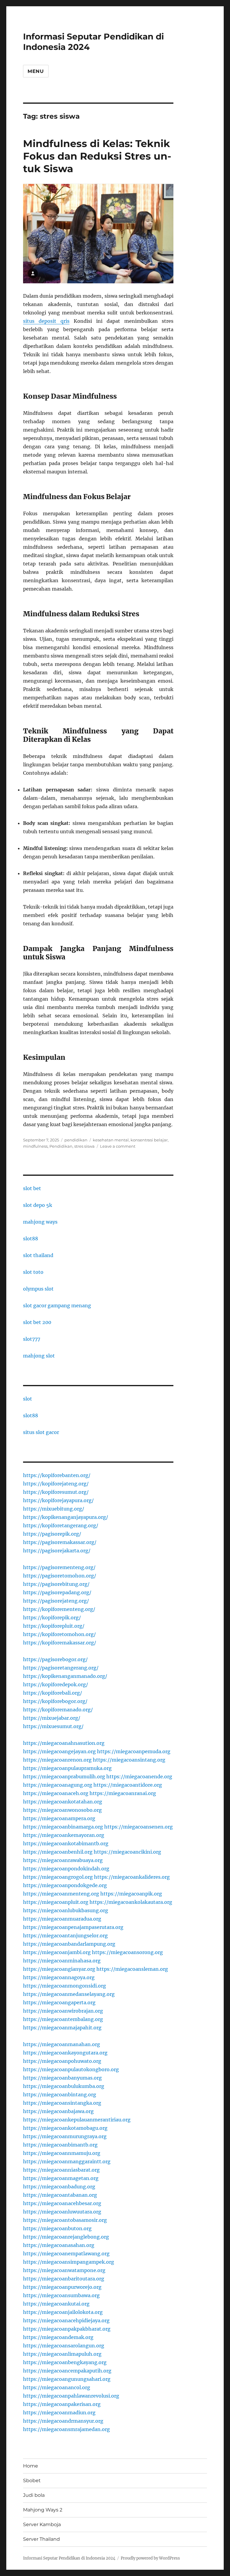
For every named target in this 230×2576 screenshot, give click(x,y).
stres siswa (84, 1146)
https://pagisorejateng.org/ (56, 1601)
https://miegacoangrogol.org (58, 1877)
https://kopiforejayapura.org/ (58, 1500)
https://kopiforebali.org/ (53, 1693)
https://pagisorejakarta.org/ (57, 1551)
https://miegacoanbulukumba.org (64, 2086)
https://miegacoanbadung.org (59, 2187)
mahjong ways (40, 1222)
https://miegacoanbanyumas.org (62, 2078)
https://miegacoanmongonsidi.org (65, 1986)
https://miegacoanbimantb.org (60, 2145)
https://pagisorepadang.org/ (57, 1592)
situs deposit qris (46, 321)
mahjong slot (39, 1356)
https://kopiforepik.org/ (52, 1618)
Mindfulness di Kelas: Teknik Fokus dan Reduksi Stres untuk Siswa (97, 156)
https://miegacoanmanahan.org (62, 2044)
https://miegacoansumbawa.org (61, 2295)
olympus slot (38, 1289)
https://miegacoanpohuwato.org (62, 2061)
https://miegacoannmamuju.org (62, 2153)
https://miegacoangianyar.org (59, 1969)
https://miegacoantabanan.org (60, 2195)
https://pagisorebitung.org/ (56, 1584)
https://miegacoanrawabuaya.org (63, 1860)
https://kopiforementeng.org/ (59, 1609)
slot (28, 1399)
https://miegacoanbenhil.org (58, 1852)
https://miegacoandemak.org (58, 2337)
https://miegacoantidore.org (128, 1785)
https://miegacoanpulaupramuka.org (67, 1768)
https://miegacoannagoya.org (59, 1977)
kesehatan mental (111, 1140)
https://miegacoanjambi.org (57, 1952)
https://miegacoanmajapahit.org (62, 2028)
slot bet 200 (37, 1322)
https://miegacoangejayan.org (59, 1751)
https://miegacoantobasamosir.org (65, 2220)
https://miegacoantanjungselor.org (65, 1936)
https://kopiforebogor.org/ (55, 1701)
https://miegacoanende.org (139, 1777)
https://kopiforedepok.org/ (56, 1684)
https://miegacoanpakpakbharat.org (67, 2329)
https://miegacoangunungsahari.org (67, 2379)
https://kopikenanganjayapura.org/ (66, 1517)
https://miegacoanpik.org (131, 1894)
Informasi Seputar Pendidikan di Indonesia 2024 (69, 2558)
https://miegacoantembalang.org (63, 2019)
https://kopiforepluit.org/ (54, 1626)
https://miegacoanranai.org (123, 1793)
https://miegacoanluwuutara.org (62, 2212)
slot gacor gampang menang (57, 1305)
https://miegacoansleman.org (132, 1969)
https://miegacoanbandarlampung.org (69, 1944)
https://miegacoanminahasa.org (62, 1961)
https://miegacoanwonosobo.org (62, 1810)
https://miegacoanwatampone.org (64, 2270)
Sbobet (32, 2481)
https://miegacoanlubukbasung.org (66, 1910)
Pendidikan (61, 1146)
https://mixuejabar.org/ (52, 1718)
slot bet (32, 1188)
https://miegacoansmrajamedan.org (66, 2429)
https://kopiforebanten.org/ (57, 1475)
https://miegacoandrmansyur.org (63, 2421)
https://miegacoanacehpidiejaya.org (66, 2320)
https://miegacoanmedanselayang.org (69, 1994)
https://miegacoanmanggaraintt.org (67, 2161)
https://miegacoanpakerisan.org (62, 2404)
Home (31, 2466)
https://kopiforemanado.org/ (58, 1710)
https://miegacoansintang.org (129, 1760)
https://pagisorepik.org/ (52, 1534)
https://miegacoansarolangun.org (64, 2346)
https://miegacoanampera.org (59, 1818)
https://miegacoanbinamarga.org (63, 1827)
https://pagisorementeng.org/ (59, 1567)
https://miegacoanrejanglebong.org (66, 2237)
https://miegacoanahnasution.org (64, 1743)
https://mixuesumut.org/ (53, 1726)
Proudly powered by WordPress (150, 2558)
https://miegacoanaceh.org (56, 1793)
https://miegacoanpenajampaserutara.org (73, 1927)
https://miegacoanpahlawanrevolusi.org (71, 2396)
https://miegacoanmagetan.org (61, 2178)
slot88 (31, 1239)
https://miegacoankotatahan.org (63, 1802)
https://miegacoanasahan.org (59, 2245)
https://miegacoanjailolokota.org (63, 2312)
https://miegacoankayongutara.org (65, 2053)
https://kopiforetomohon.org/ (59, 1634)
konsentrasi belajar (149, 1140)
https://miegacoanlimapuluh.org (62, 2354)
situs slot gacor (41, 1432)
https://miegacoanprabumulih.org (64, 1777)
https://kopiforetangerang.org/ (61, 1525)
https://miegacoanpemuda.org (134, 1751)
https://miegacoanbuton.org (57, 2228)
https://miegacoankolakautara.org (131, 1902)
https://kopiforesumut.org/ (56, 1492)
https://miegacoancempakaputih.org (67, 2371)
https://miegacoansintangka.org (62, 2103)
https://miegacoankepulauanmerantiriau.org (77, 2120)
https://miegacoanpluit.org (56, 1902)
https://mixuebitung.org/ (54, 1509)
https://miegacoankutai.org (56, 2304)
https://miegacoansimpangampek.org (69, 2262)
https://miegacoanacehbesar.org (62, 2203)
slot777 (32, 1339)
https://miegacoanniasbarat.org (61, 2170)
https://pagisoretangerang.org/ (61, 1668)
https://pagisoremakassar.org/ (60, 1542)
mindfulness (35, 1146)
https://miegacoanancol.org (57, 2387)
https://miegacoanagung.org (58, 1785)
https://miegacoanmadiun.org (59, 2413)
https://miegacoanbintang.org (60, 2095)
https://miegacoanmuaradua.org (62, 1919)
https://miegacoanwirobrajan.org (63, 2011)
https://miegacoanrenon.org (57, 1760)
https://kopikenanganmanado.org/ (65, 1676)
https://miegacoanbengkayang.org (65, 2362)
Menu (36, 71)
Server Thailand (41, 2539)
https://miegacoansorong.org (127, 1952)
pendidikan (76, 1140)
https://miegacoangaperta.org (59, 2002)
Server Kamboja (42, 2524)
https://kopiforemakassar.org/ (60, 1643)
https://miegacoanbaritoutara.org (64, 2279)
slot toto (33, 1272)
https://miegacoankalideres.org (132, 1877)
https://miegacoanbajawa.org (58, 2111)
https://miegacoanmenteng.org (61, 1894)
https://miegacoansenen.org (139, 1827)
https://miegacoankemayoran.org (64, 1835)
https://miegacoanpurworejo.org (62, 2287)
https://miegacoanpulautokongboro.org (71, 2069)
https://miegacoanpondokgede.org (65, 1885)
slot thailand (38, 1255)
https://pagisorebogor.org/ (55, 1659)
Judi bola (34, 2495)
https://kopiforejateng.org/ (56, 1484)
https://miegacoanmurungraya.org (65, 2136)
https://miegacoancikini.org (127, 1852)
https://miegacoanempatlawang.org (66, 2254)
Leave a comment (118, 1146)
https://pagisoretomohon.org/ (60, 1576)
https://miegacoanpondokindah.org (66, 1869)
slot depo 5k (38, 1205)
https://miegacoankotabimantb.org (66, 1843)
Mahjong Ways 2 (43, 2510)
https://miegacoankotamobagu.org (65, 2128)
